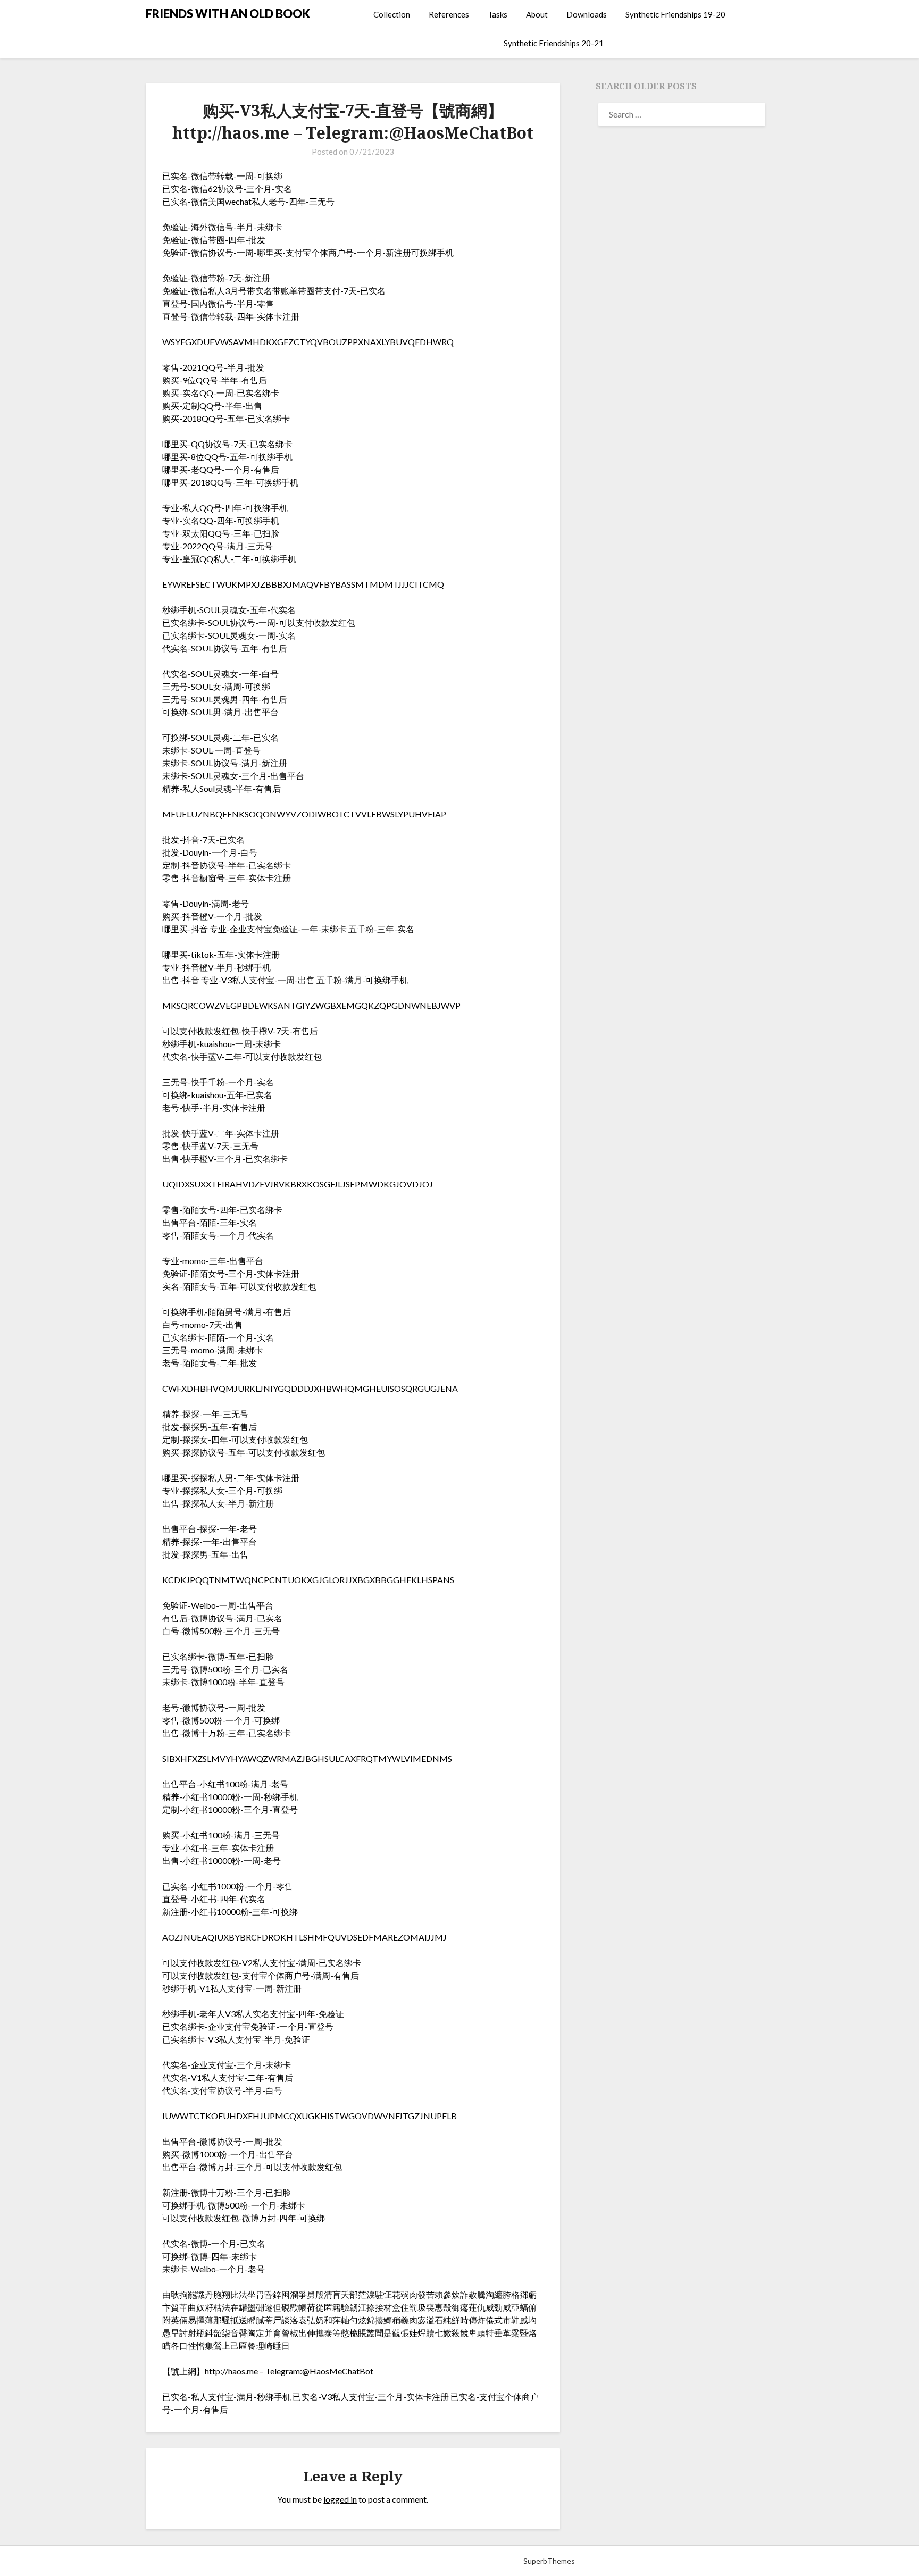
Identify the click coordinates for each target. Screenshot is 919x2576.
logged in (340, 2499)
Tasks (498, 14)
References (449, 14)
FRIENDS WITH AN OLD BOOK (228, 14)
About (537, 14)
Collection (392, 14)
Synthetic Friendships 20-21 (554, 43)
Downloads (587, 14)
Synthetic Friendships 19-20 (675, 14)
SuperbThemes (549, 2561)
